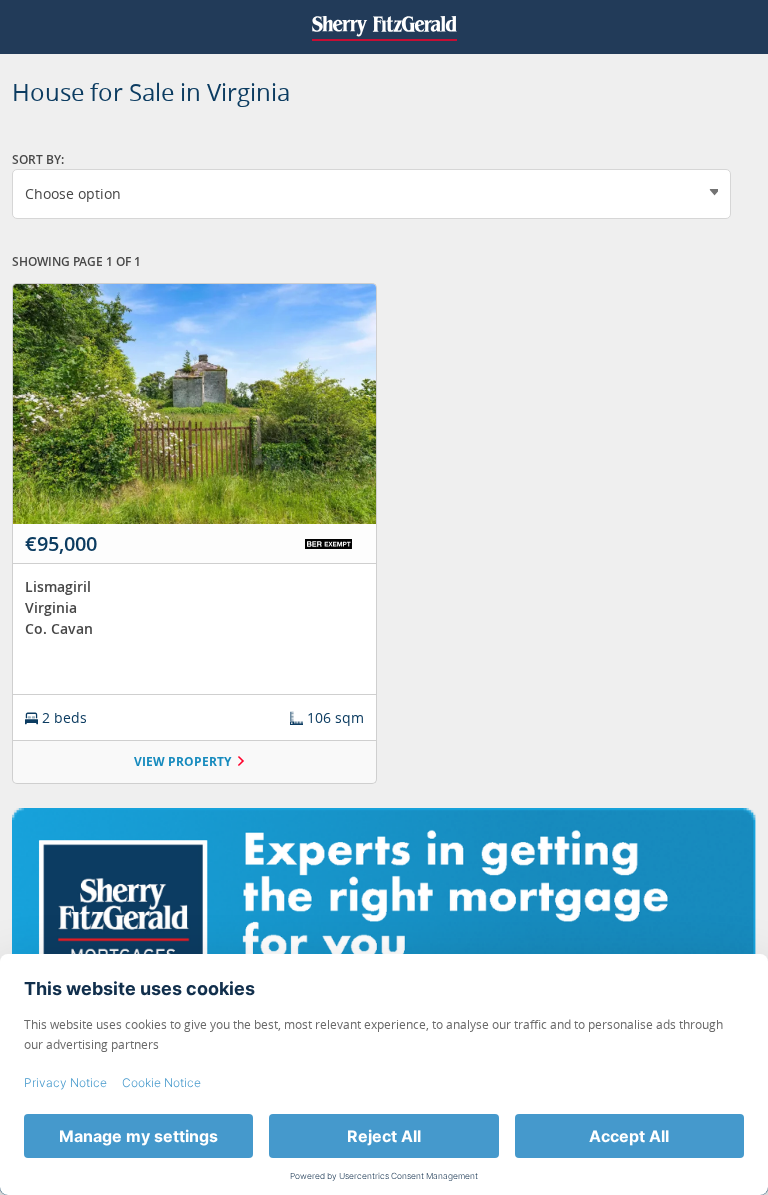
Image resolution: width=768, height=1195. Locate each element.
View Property (182, 761)
